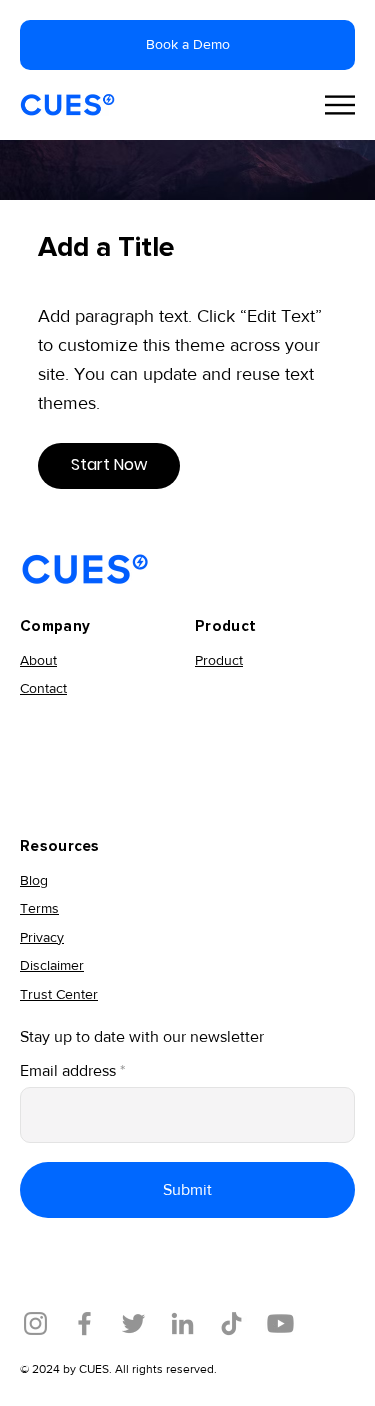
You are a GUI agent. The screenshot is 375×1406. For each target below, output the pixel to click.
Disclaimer (52, 965)
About (38, 660)
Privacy (42, 937)
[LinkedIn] (182, 1323)
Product (219, 660)
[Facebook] (84, 1323)
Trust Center (59, 994)
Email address (68, 1071)
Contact (43, 688)
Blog (34, 880)
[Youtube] (280, 1323)
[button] (109, 466)
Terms (39, 908)
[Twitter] (133, 1323)
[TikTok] (231, 1323)
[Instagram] (35, 1323)
